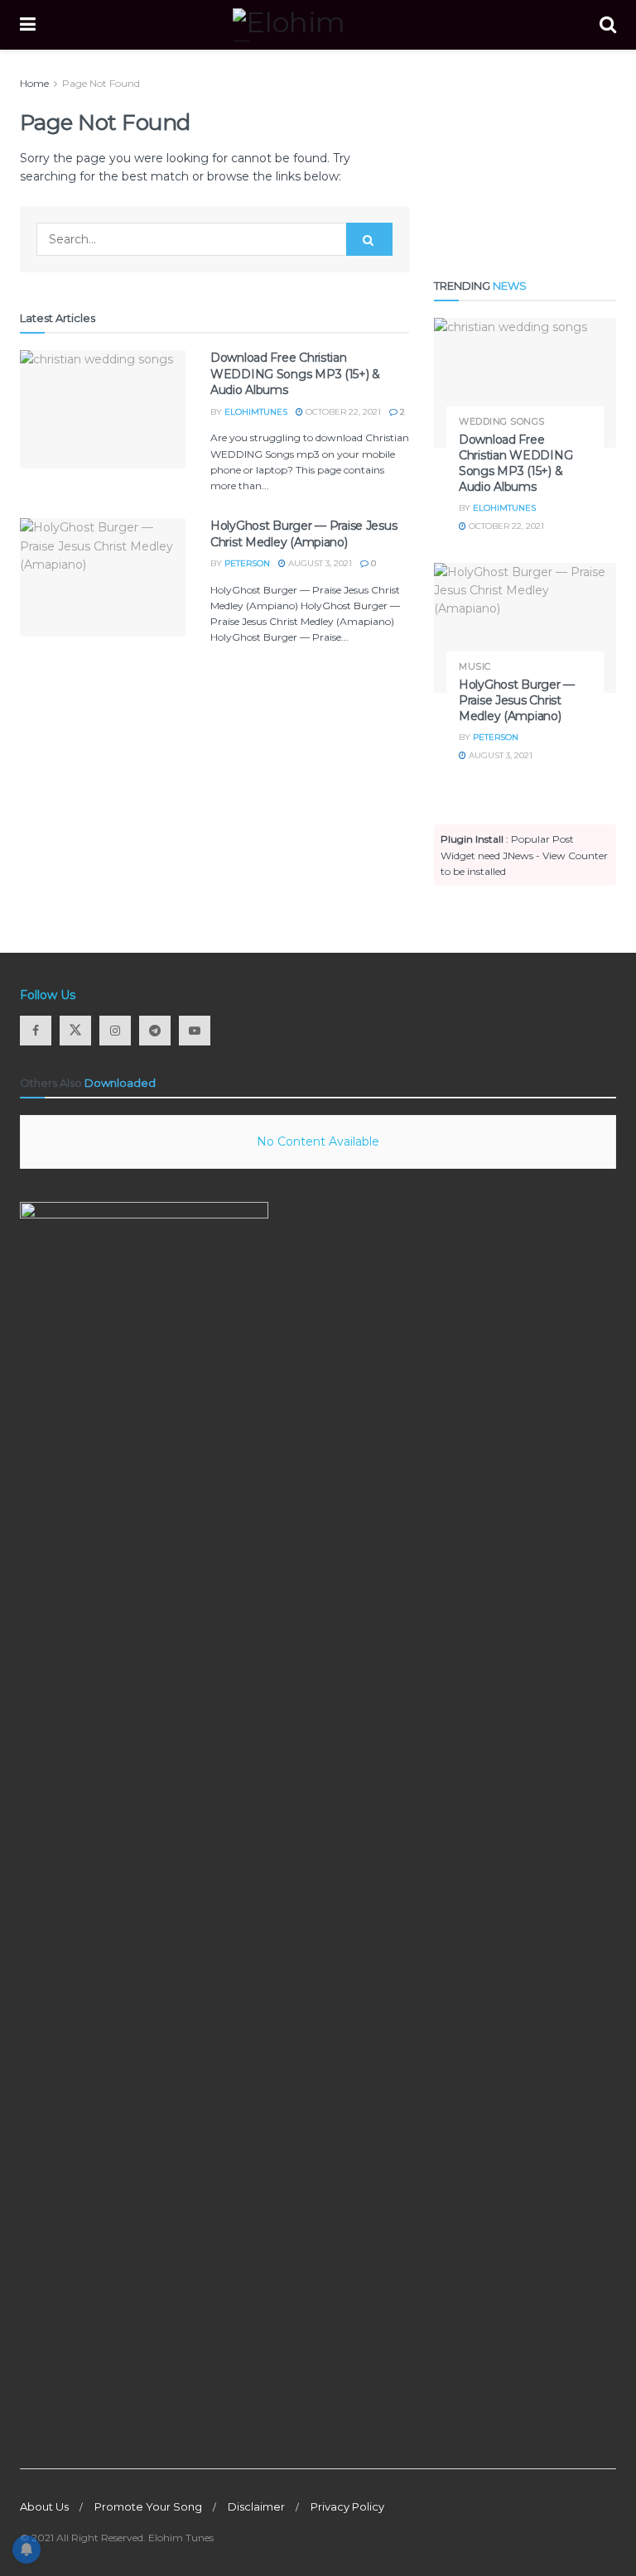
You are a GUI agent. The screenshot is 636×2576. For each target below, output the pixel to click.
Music (475, 667)
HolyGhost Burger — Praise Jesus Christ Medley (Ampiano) (304, 534)
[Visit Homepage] (318, 25)
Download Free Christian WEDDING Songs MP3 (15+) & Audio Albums (295, 374)
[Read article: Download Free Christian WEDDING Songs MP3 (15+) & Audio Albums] (103, 409)
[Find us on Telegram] (155, 1031)
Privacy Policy (347, 2506)
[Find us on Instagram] (115, 1031)
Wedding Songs (502, 422)
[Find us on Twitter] (75, 1031)
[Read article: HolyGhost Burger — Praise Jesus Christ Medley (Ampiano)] (103, 577)
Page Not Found (101, 83)
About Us (44, 2506)
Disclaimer (256, 2506)
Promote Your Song (148, 2506)
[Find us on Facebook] (36, 1031)
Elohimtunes (256, 412)
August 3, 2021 (319, 563)
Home (34, 83)
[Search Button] (608, 25)
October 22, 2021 (342, 412)
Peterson (247, 563)
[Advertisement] (525, 157)
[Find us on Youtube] (195, 1031)
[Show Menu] (28, 25)
